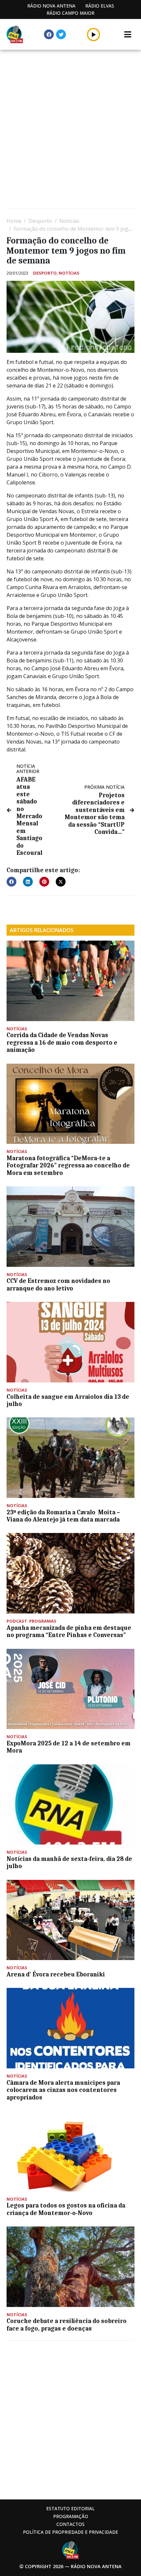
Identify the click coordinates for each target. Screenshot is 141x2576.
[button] (94, 34)
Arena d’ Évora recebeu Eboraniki (56, 1974)
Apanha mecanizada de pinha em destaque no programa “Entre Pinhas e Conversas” (69, 1631)
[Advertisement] (70, 130)
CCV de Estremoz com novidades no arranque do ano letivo (58, 1285)
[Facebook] (49, 34)
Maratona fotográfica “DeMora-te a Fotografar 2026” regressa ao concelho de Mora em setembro (68, 1166)
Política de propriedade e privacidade (70, 2532)
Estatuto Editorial (70, 2508)
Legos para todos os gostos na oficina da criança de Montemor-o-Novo (66, 2209)
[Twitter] (61, 34)
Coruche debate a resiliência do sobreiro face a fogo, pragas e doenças (67, 2325)
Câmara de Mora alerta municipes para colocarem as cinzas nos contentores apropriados (63, 2090)
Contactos (70, 2524)
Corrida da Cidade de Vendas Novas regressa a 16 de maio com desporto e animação (62, 1043)
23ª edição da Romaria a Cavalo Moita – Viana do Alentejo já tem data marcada (63, 1516)
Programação (71, 2516)
